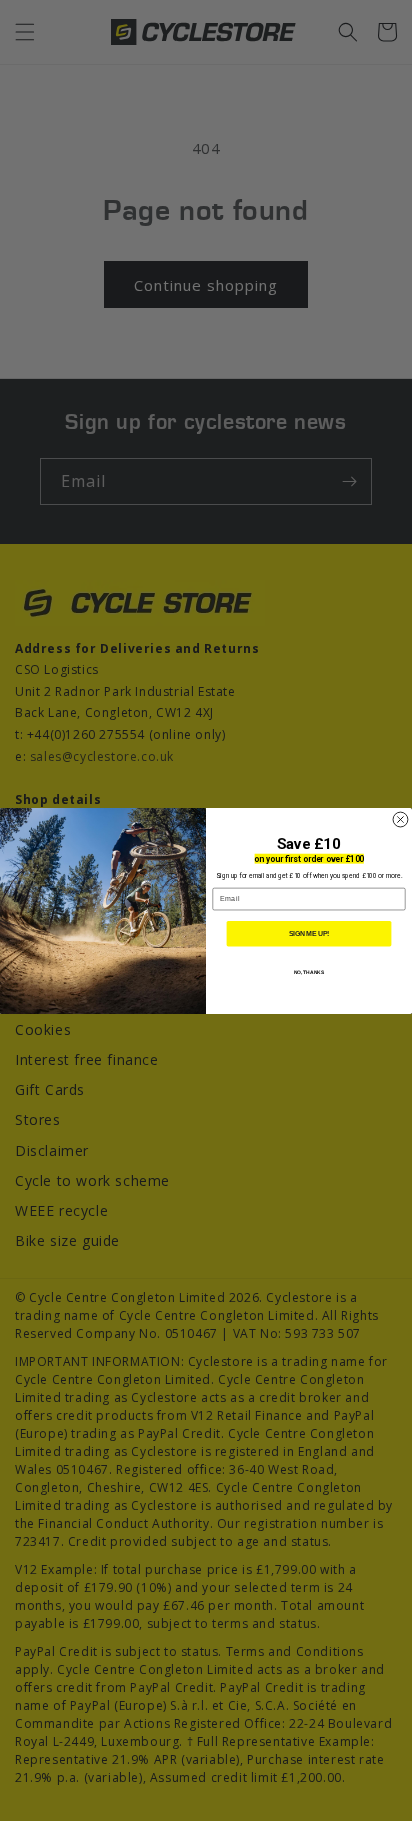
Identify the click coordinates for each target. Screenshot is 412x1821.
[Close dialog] (400, 819)
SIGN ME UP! (309, 932)
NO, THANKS (309, 972)
